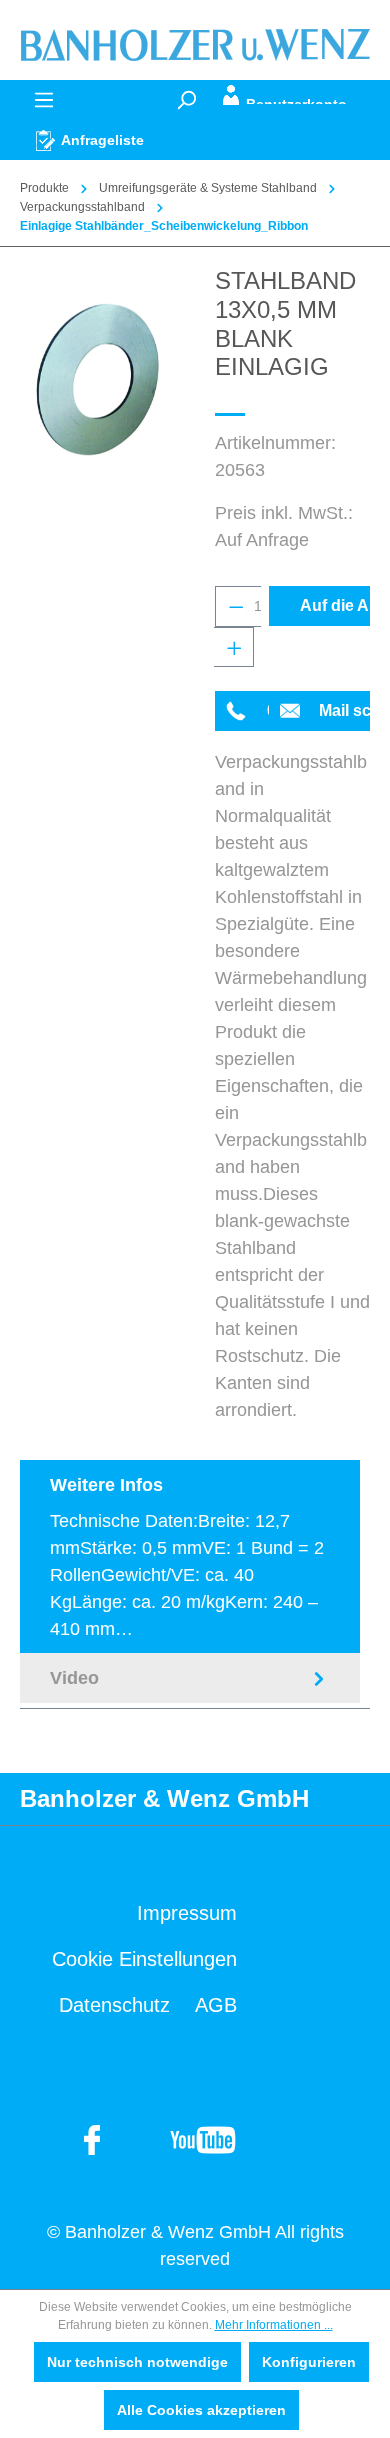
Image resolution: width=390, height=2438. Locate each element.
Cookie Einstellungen (144, 1959)
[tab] (190, 1556)
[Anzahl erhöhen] (234, 647)
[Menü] (44, 100)
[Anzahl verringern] (235, 606)
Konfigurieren (309, 2362)
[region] (97, 379)
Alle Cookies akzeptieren (201, 2410)
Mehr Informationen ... (274, 2325)
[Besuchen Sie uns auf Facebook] (202, 2139)
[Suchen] (186, 100)
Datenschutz (114, 2005)
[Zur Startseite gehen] (195, 44)
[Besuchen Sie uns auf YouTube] (93, 2139)
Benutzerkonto (296, 100)
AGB (216, 2005)
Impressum (187, 1913)
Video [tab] (74, 1678)
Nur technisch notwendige (137, 2362)
